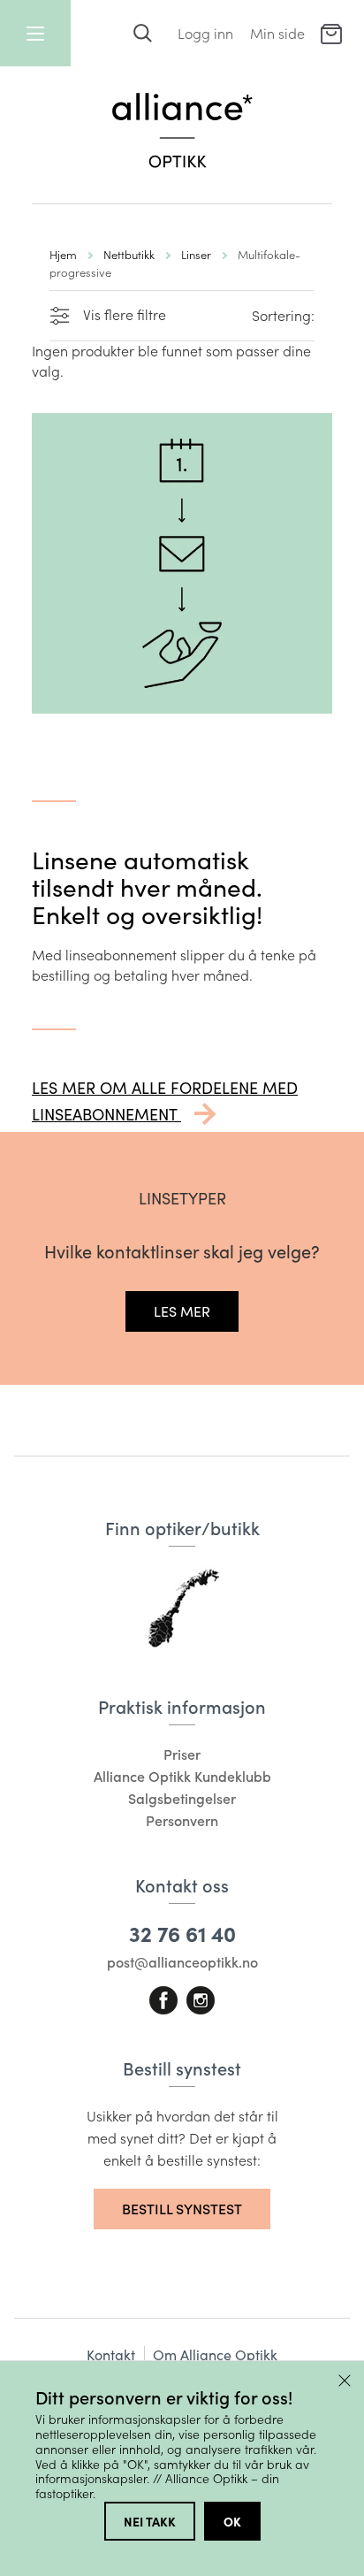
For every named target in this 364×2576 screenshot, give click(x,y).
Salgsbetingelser (182, 1798)
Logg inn (205, 33)
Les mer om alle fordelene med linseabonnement (165, 1101)
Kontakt (111, 2354)
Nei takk (150, 2521)
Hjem (63, 254)
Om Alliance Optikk (215, 2354)
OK (232, 2521)
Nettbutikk (129, 254)
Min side (277, 33)
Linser (196, 254)
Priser (182, 1754)
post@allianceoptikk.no (182, 1962)
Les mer (182, 1311)
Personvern (182, 1820)
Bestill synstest (182, 2209)
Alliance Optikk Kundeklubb (182, 1776)
